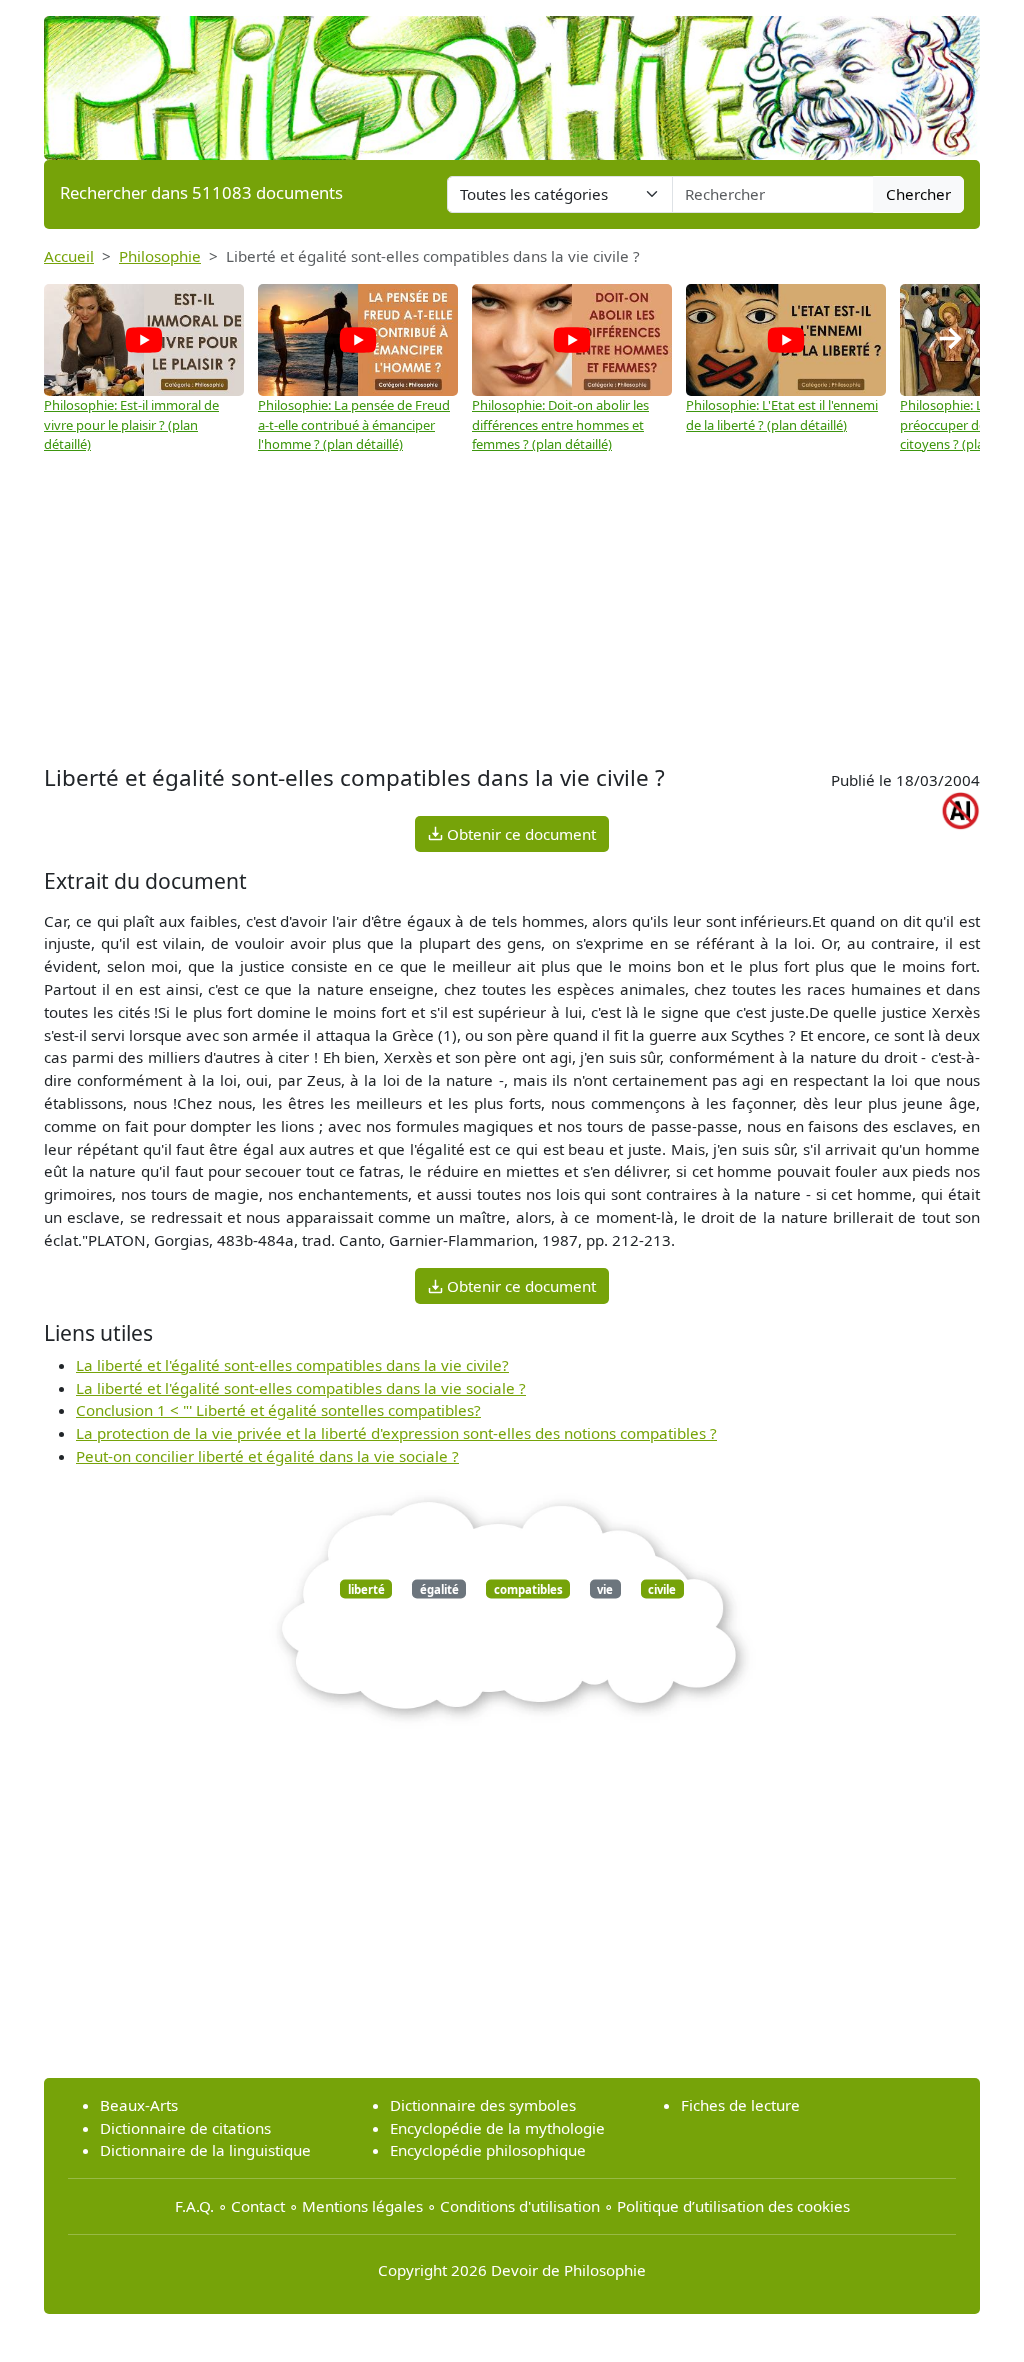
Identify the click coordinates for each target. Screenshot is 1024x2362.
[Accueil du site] (512, 78)
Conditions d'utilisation (520, 2206)
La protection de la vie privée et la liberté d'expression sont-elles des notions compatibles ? (396, 1433)
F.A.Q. (194, 2206)
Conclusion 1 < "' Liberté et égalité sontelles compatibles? (278, 1410)
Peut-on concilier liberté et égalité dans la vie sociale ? (267, 1456)
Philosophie (160, 256)
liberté (366, 1588)
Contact (258, 2206)
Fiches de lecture (740, 2105)
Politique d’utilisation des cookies (733, 2206)
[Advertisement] (512, 610)
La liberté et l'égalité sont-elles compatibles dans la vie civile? (292, 1365)
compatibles (528, 1588)
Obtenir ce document (519, 834)
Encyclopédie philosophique (488, 2150)
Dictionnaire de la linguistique (205, 2150)
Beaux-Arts (139, 2105)
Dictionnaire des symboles (483, 2105)
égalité (439, 1588)
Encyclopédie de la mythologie (497, 2128)
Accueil (69, 256)
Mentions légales (362, 2206)
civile (662, 1588)
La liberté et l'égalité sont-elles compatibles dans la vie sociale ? (301, 1388)
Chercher (918, 194)
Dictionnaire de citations (185, 2128)
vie (605, 1588)
